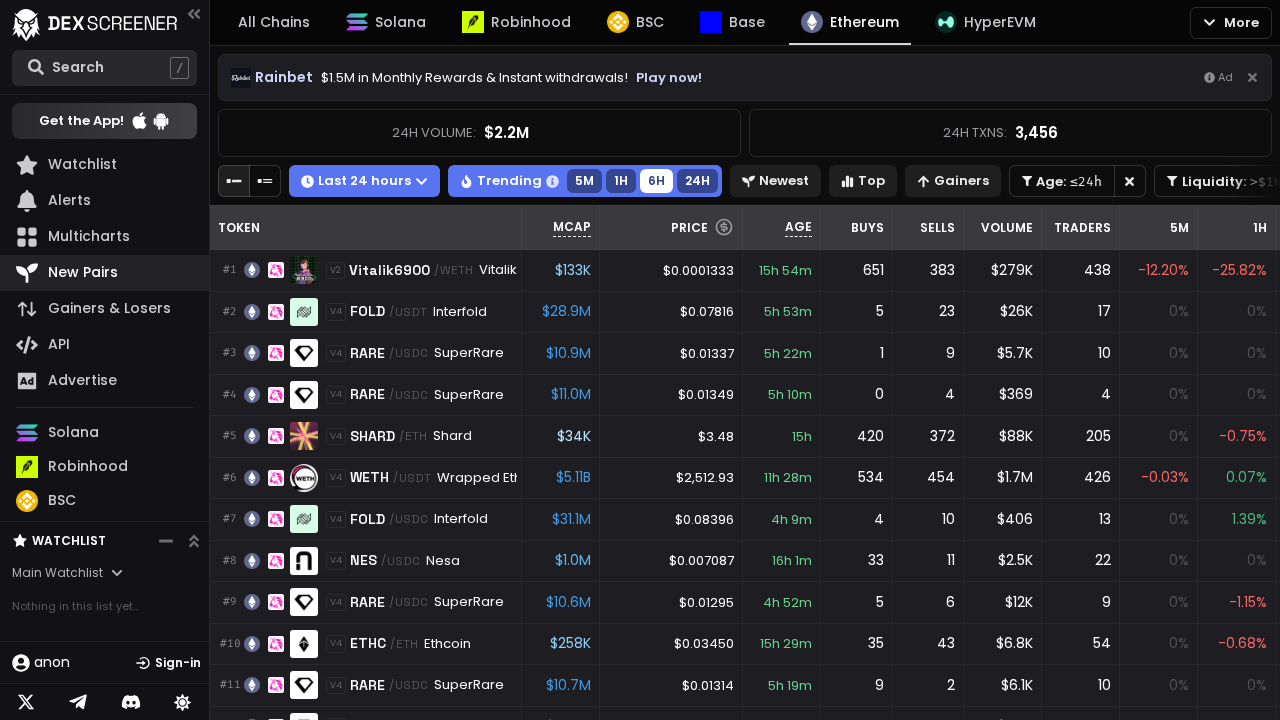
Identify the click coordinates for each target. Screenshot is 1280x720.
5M (584, 180)
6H (656, 180)
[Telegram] (78, 702)
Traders (1082, 227)
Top (871, 180)
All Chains (274, 22)
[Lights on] (183, 702)
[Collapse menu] (194, 13)
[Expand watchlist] (194, 541)
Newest (784, 180)
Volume (1007, 227)
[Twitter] (26, 702)
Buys (867, 227)
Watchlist (69, 540)
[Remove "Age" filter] (1130, 181)
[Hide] (1252, 77)
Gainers (961, 180)
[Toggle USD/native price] (724, 227)
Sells (937, 227)
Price (689, 227)
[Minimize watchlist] (166, 541)
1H (621, 180)
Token (239, 227)
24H (697, 180)
